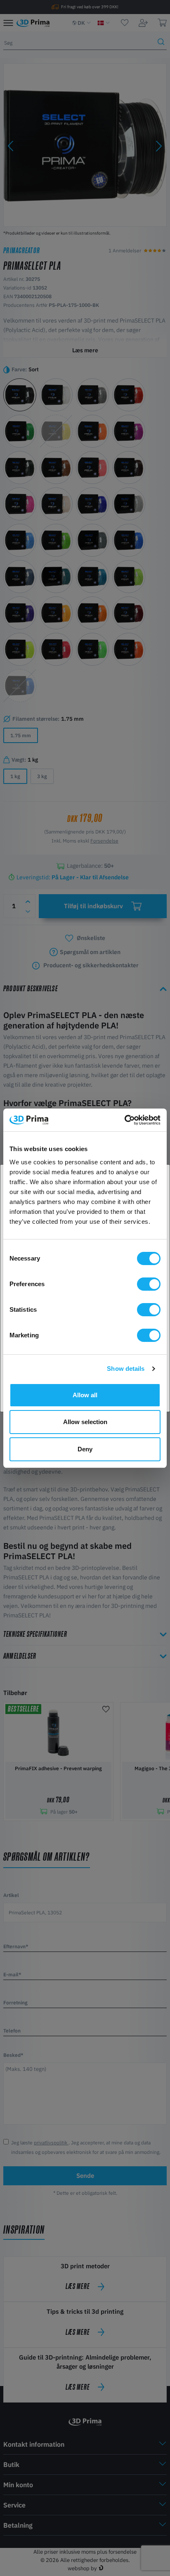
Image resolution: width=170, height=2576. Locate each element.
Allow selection (85, 1422)
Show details (126, 1369)
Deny (85, 1449)
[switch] (149, 1284)
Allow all (85, 1395)
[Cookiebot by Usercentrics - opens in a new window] (124, 1120)
